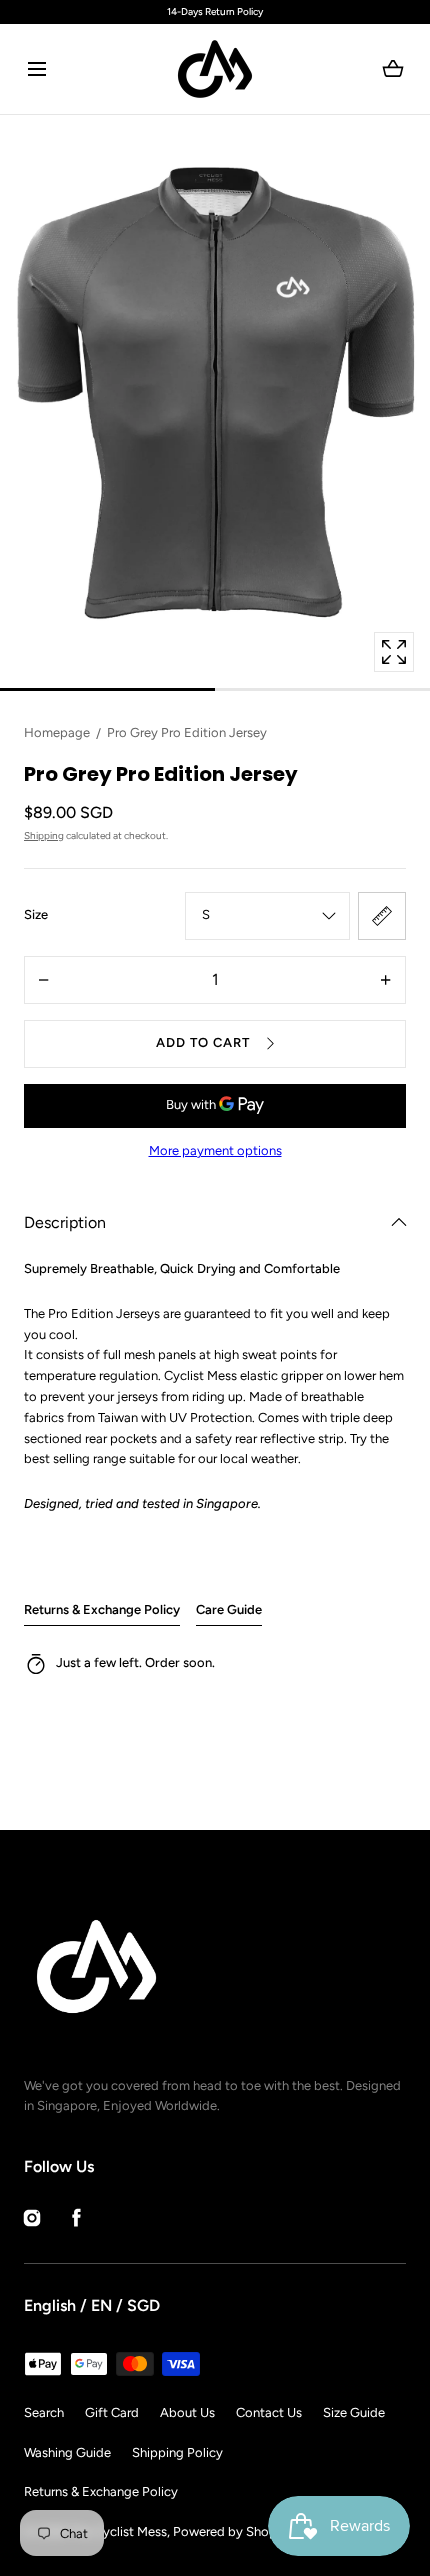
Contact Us (269, 2412)
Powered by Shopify (232, 2531)
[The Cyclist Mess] (215, 69)
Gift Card (112, 2412)
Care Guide (229, 1609)
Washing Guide (67, 2452)
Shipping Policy (177, 2452)
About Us (187, 2412)
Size (36, 914)
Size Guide (354, 2412)
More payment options (215, 1150)
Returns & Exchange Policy (102, 1609)
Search (44, 2412)
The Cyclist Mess (118, 2531)
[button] (36, 69)
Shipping (44, 835)
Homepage (57, 732)
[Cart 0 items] (393, 69)
